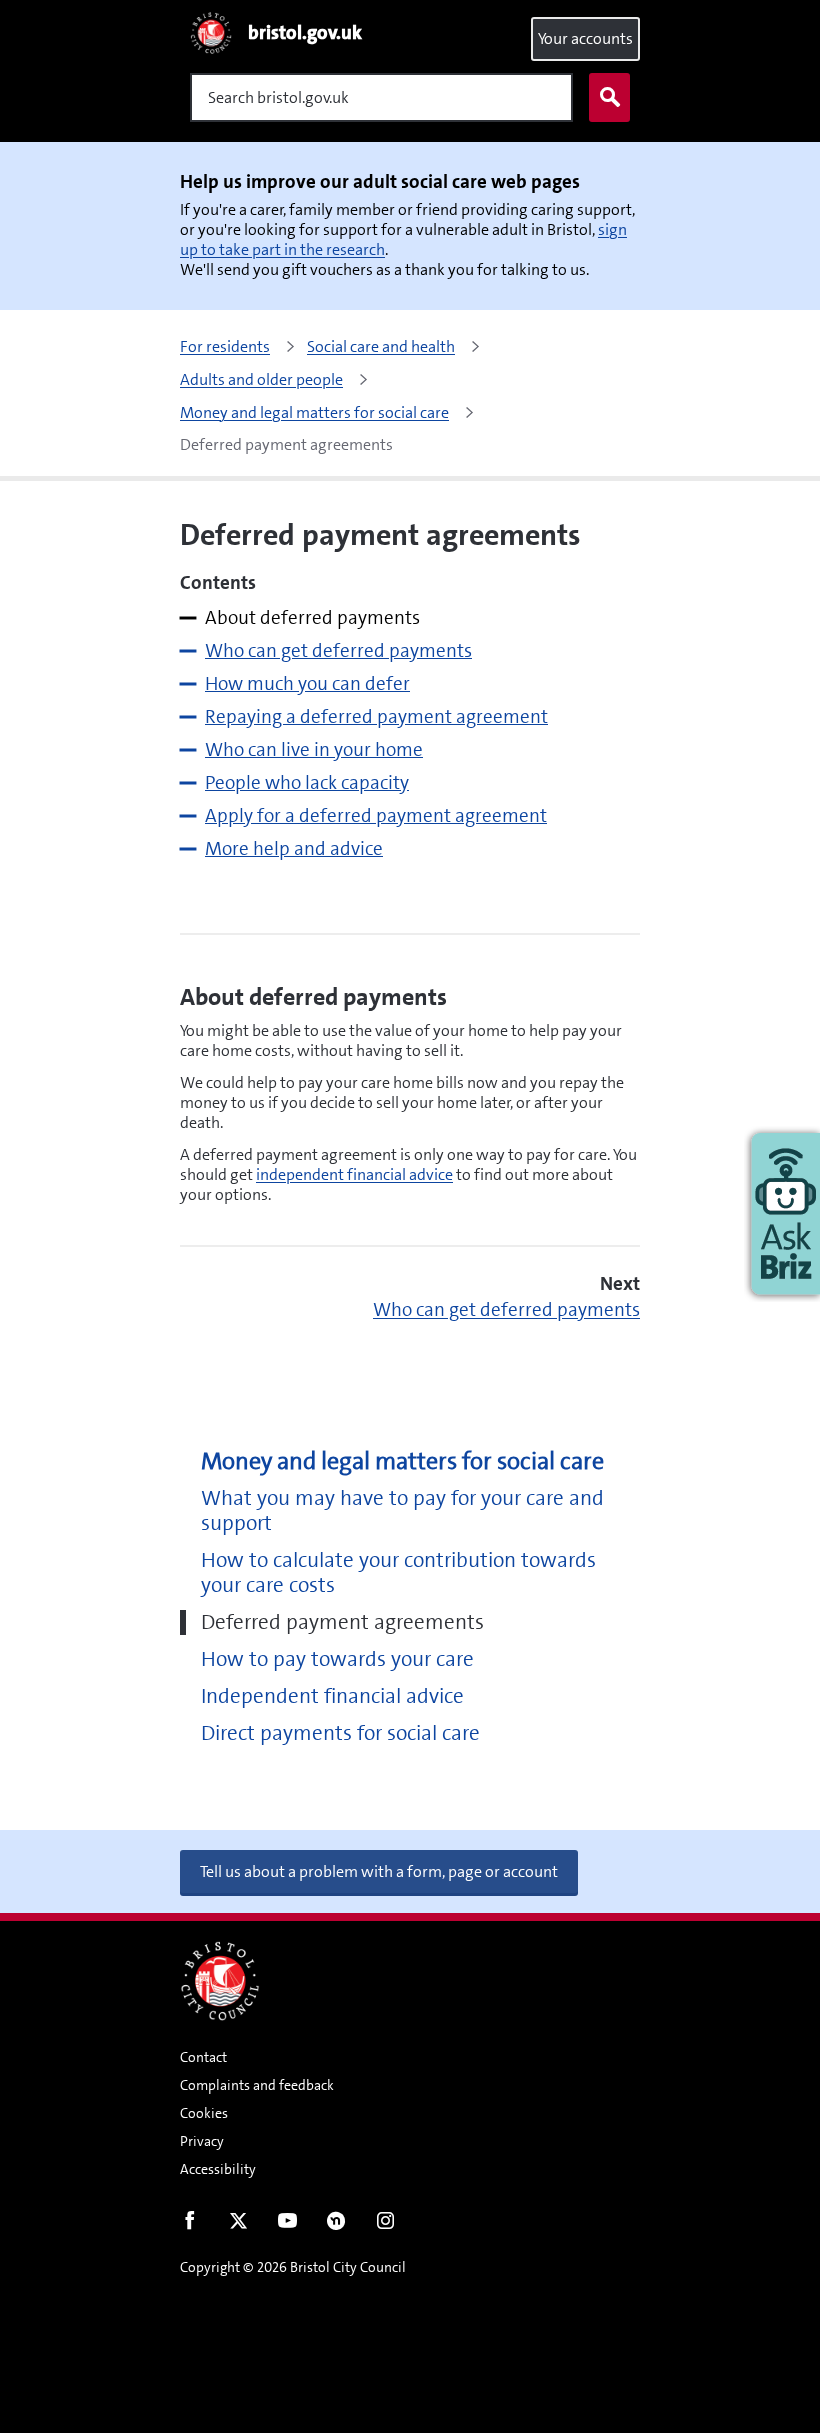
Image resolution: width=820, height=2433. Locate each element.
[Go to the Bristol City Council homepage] (220, 1981)
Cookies (204, 2113)
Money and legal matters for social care (402, 1461)
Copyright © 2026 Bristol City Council (293, 2267)
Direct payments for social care (340, 1733)
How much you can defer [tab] (307, 683)
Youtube (287, 2225)
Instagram (385, 2225)
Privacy (202, 2141)
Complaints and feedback (257, 2085)
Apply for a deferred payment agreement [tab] (376, 815)
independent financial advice (354, 1174)
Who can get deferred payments (506, 1309)
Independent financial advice (332, 1696)
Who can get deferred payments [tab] (338, 650)
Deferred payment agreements (342, 1622)
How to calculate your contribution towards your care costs (398, 1573)
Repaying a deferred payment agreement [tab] (376, 716)
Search (609, 97)
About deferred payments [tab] (312, 617)
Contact (203, 2057)
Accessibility (218, 2169)
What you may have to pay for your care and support (402, 1511)
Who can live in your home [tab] (314, 749)
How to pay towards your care (337, 1659)
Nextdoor (336, 2225)
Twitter (238, 2225)
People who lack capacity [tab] (307, 782)
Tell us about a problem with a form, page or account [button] (379, 1871)
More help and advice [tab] (294, 848)
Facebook (189, 2225)
